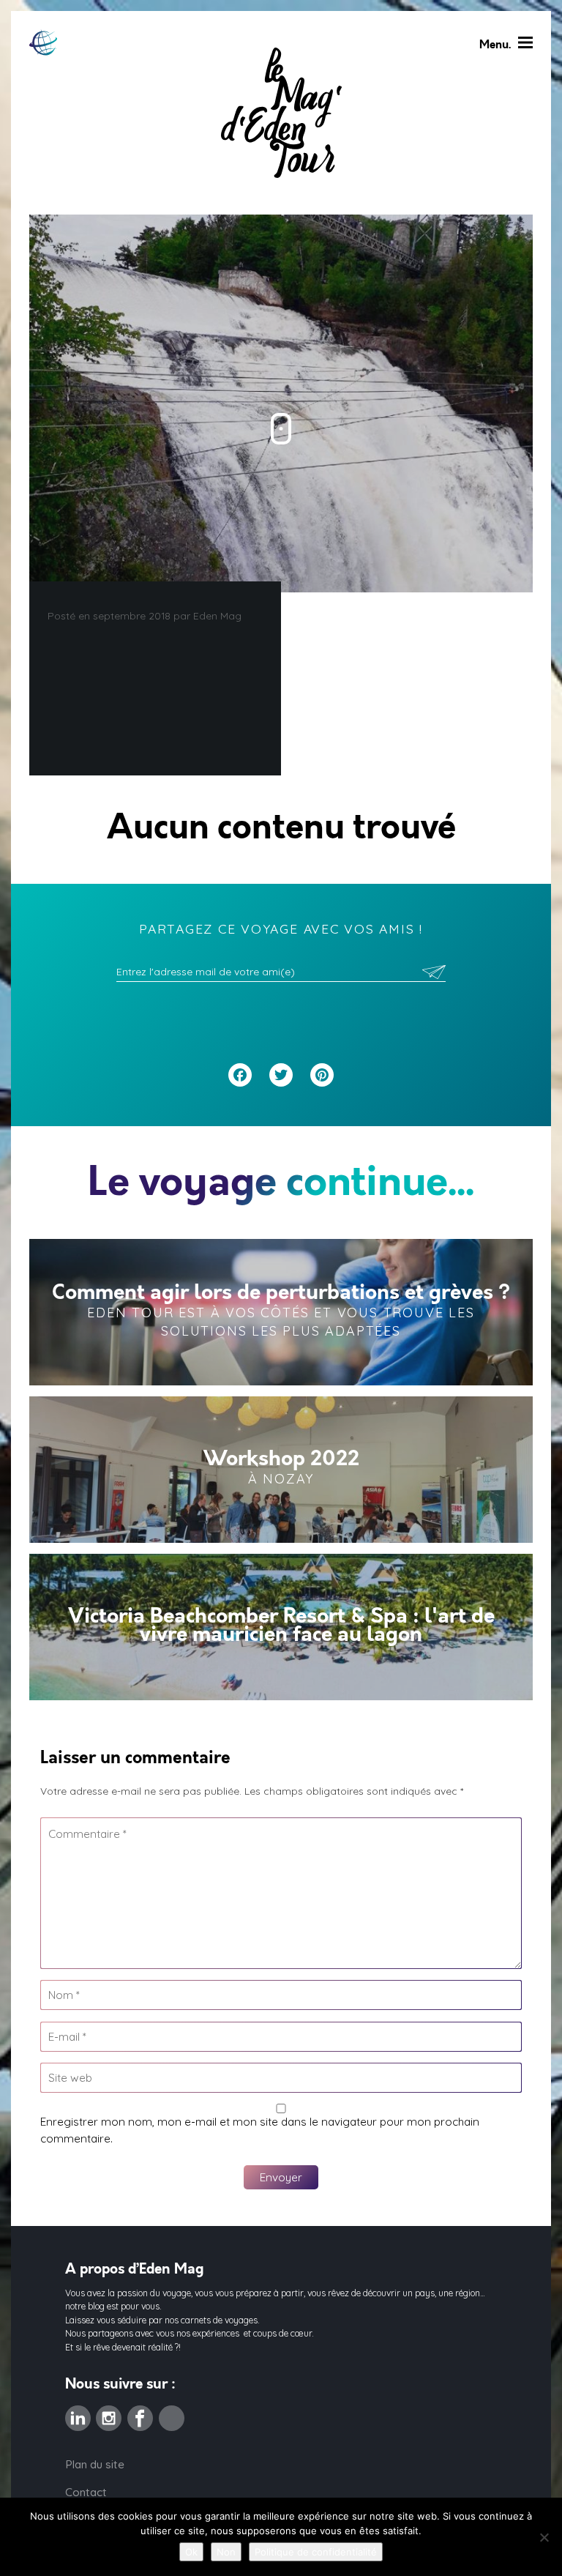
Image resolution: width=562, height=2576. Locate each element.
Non (226, 2552)
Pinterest (172, 2414)
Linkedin (78, 2414)
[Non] (544, 2537)
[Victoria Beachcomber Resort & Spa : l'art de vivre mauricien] (281, 1627)
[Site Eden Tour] (43, 43)
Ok (191, 2552)
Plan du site (95, 2464)
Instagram (109, 2414)
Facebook (140, 2414)
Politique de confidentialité (316, 2552)
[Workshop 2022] (281, 1470)
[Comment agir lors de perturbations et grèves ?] (281, 1312)
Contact (86, 2492)
